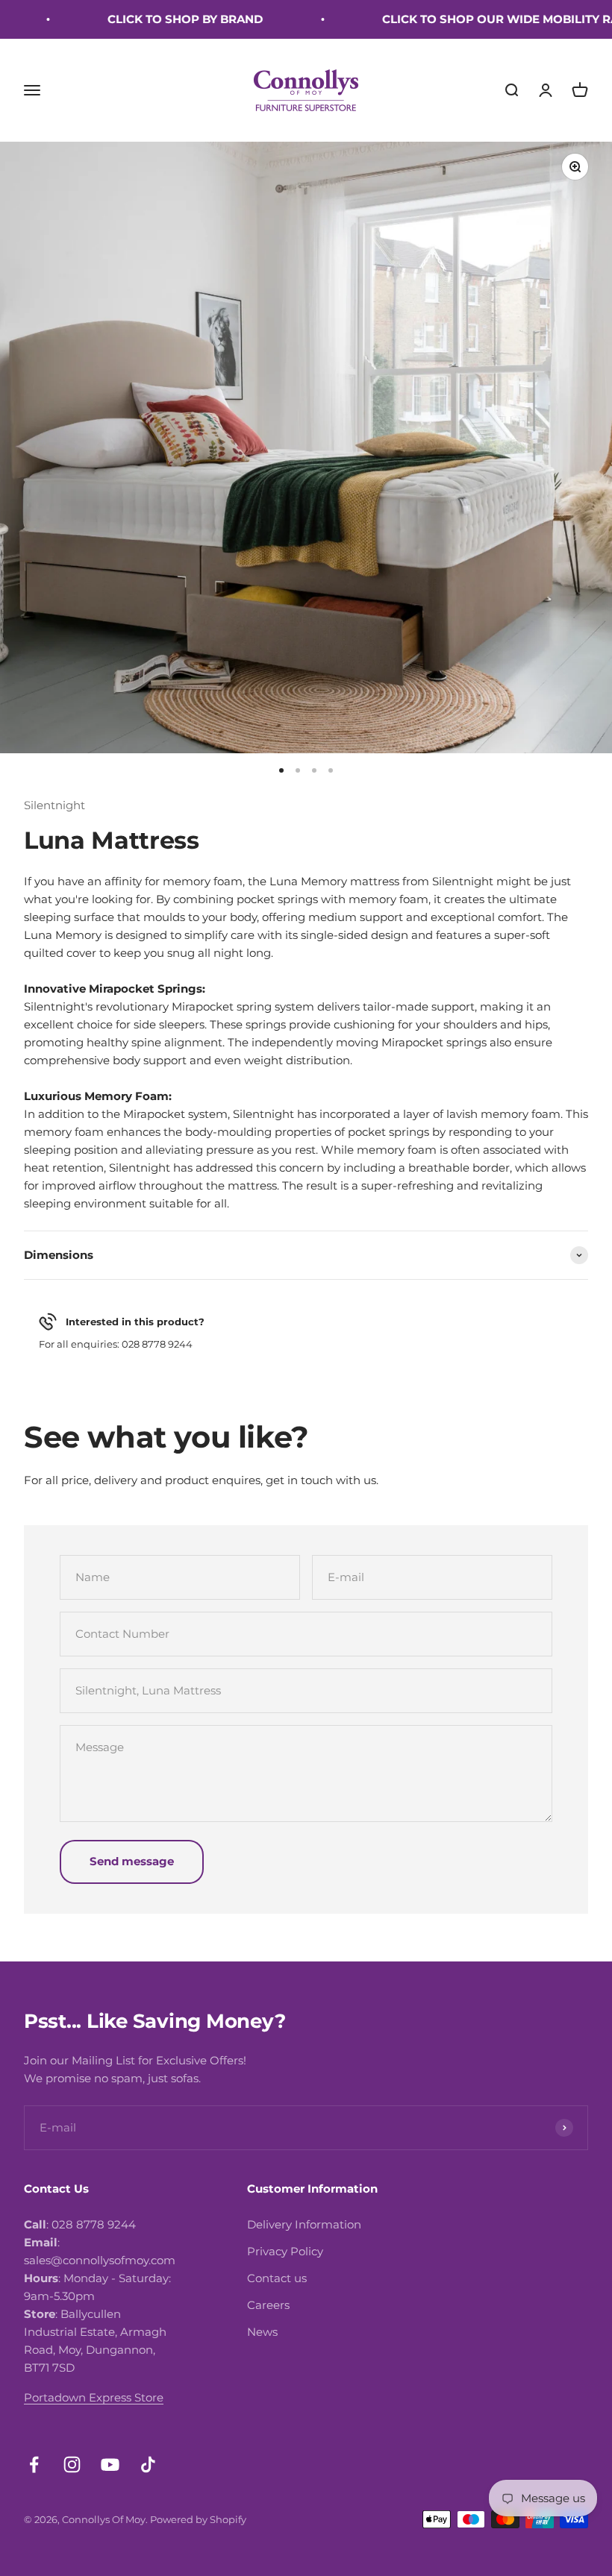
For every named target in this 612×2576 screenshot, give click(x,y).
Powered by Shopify (198, 2519)
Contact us (277, 2278)
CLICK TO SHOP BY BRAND (159, 19)
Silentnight (54, 805)
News (262, 2332)
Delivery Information (304, 2224)
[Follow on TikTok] (148, 2465)
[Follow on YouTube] (110, 2465)
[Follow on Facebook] (34, 2465)
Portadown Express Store (94, 2397)
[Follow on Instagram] (72, 2465)
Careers (268, 2305)
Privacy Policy (285, 2251)
